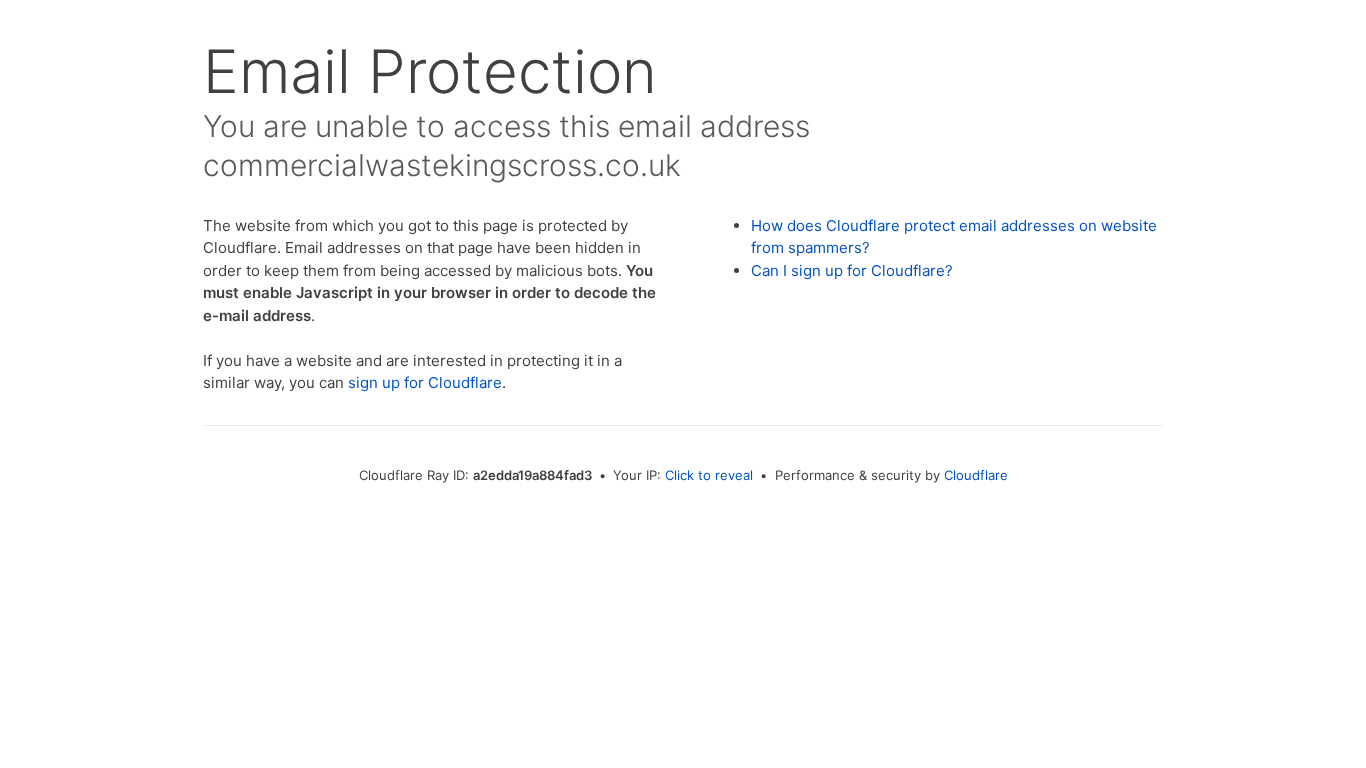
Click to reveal (709, 475)
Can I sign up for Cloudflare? (852, 270)
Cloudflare (976, 475)
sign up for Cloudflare (425, 382)
